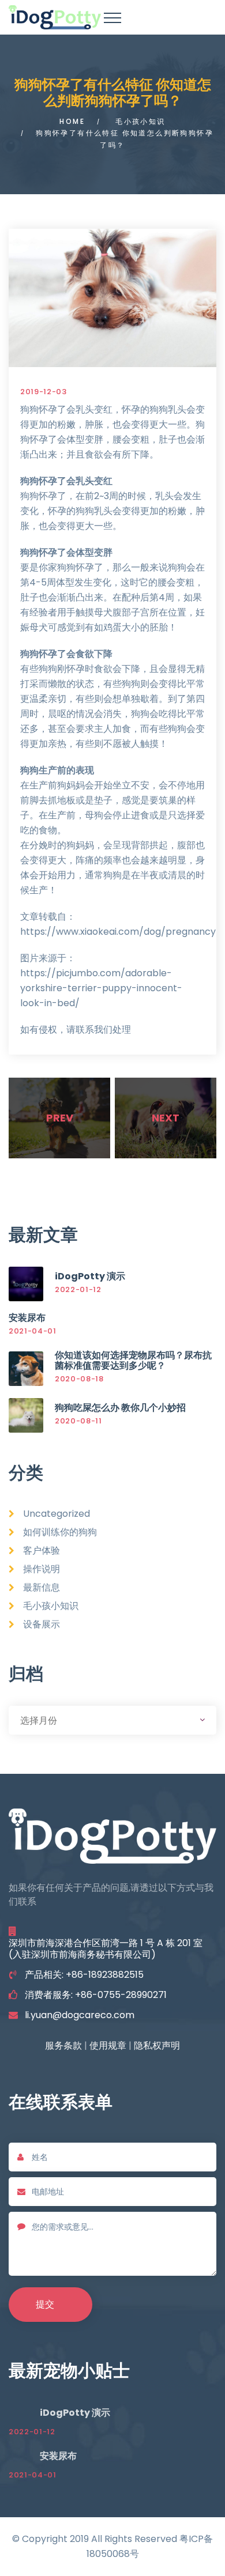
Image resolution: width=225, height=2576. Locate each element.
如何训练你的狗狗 (60, 1532)
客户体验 (42, 1550)
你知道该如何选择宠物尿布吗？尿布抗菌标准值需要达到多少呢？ (133, 1360)
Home (72, 121)
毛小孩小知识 (140, 121)
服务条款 (63, 2046)
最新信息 (42, 1587)
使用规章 (108, 2046)
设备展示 (42, 1624)
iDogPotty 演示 (90, 1276)
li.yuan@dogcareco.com (80, 2015)
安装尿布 (27, 1318)
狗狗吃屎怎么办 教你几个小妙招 (120, 1408)
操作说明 (42, 1569)
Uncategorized (57, 1514)
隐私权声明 (157, 2046)
